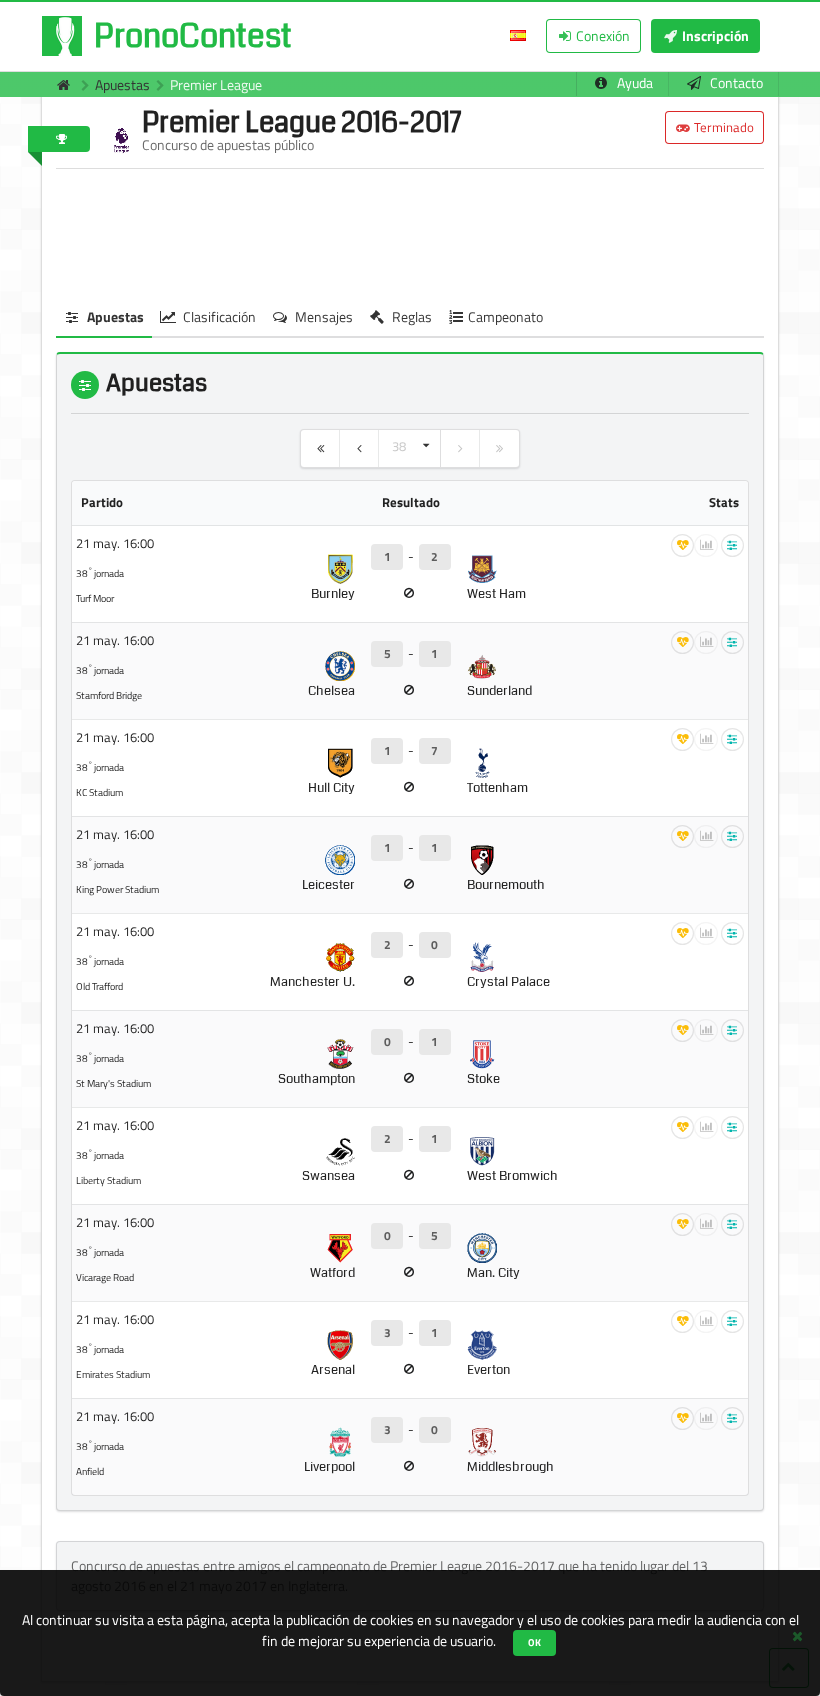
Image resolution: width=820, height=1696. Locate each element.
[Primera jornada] (320, 448)
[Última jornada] (499, 448)
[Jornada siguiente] (460, 448)
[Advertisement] (410, 234)
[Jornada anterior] (359, 448)
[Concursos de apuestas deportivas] (58, 84)
